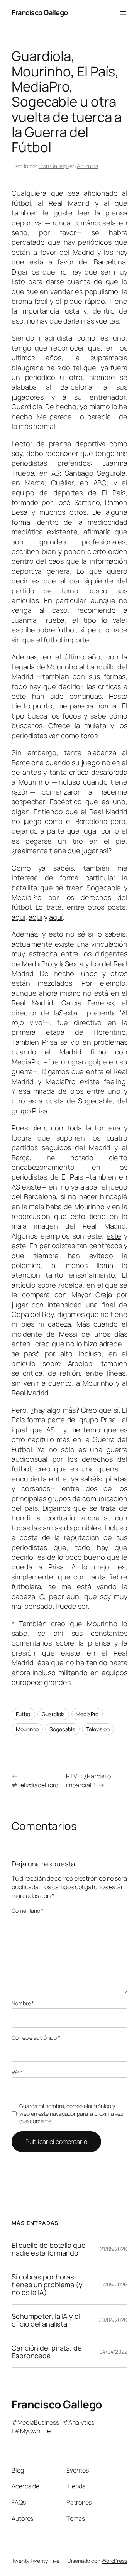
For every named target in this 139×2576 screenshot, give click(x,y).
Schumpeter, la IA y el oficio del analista (46, 2320)
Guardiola (53, 1714)
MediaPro (87, 1714)
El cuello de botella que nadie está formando (49, 2249)
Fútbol (23, 1714)
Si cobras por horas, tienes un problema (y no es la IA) (47, 2285)
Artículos (87, 166)
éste (114, 1236)
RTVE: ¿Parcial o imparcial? (88, 1780)
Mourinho (27, 1729)
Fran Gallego (54, 166)
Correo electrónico (36, 2038)
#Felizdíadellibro (35, 1785)
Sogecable (62, 1729)
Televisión (98, 1729)
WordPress (114, 2561)
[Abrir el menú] (123, 13)
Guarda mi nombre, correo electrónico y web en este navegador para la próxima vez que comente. (71, 2113)
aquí (19, 917)
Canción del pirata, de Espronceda (47, 2352)
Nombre (23, 2003)
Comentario (28, 1911)
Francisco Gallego (40, 12)
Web (17, 2072)
